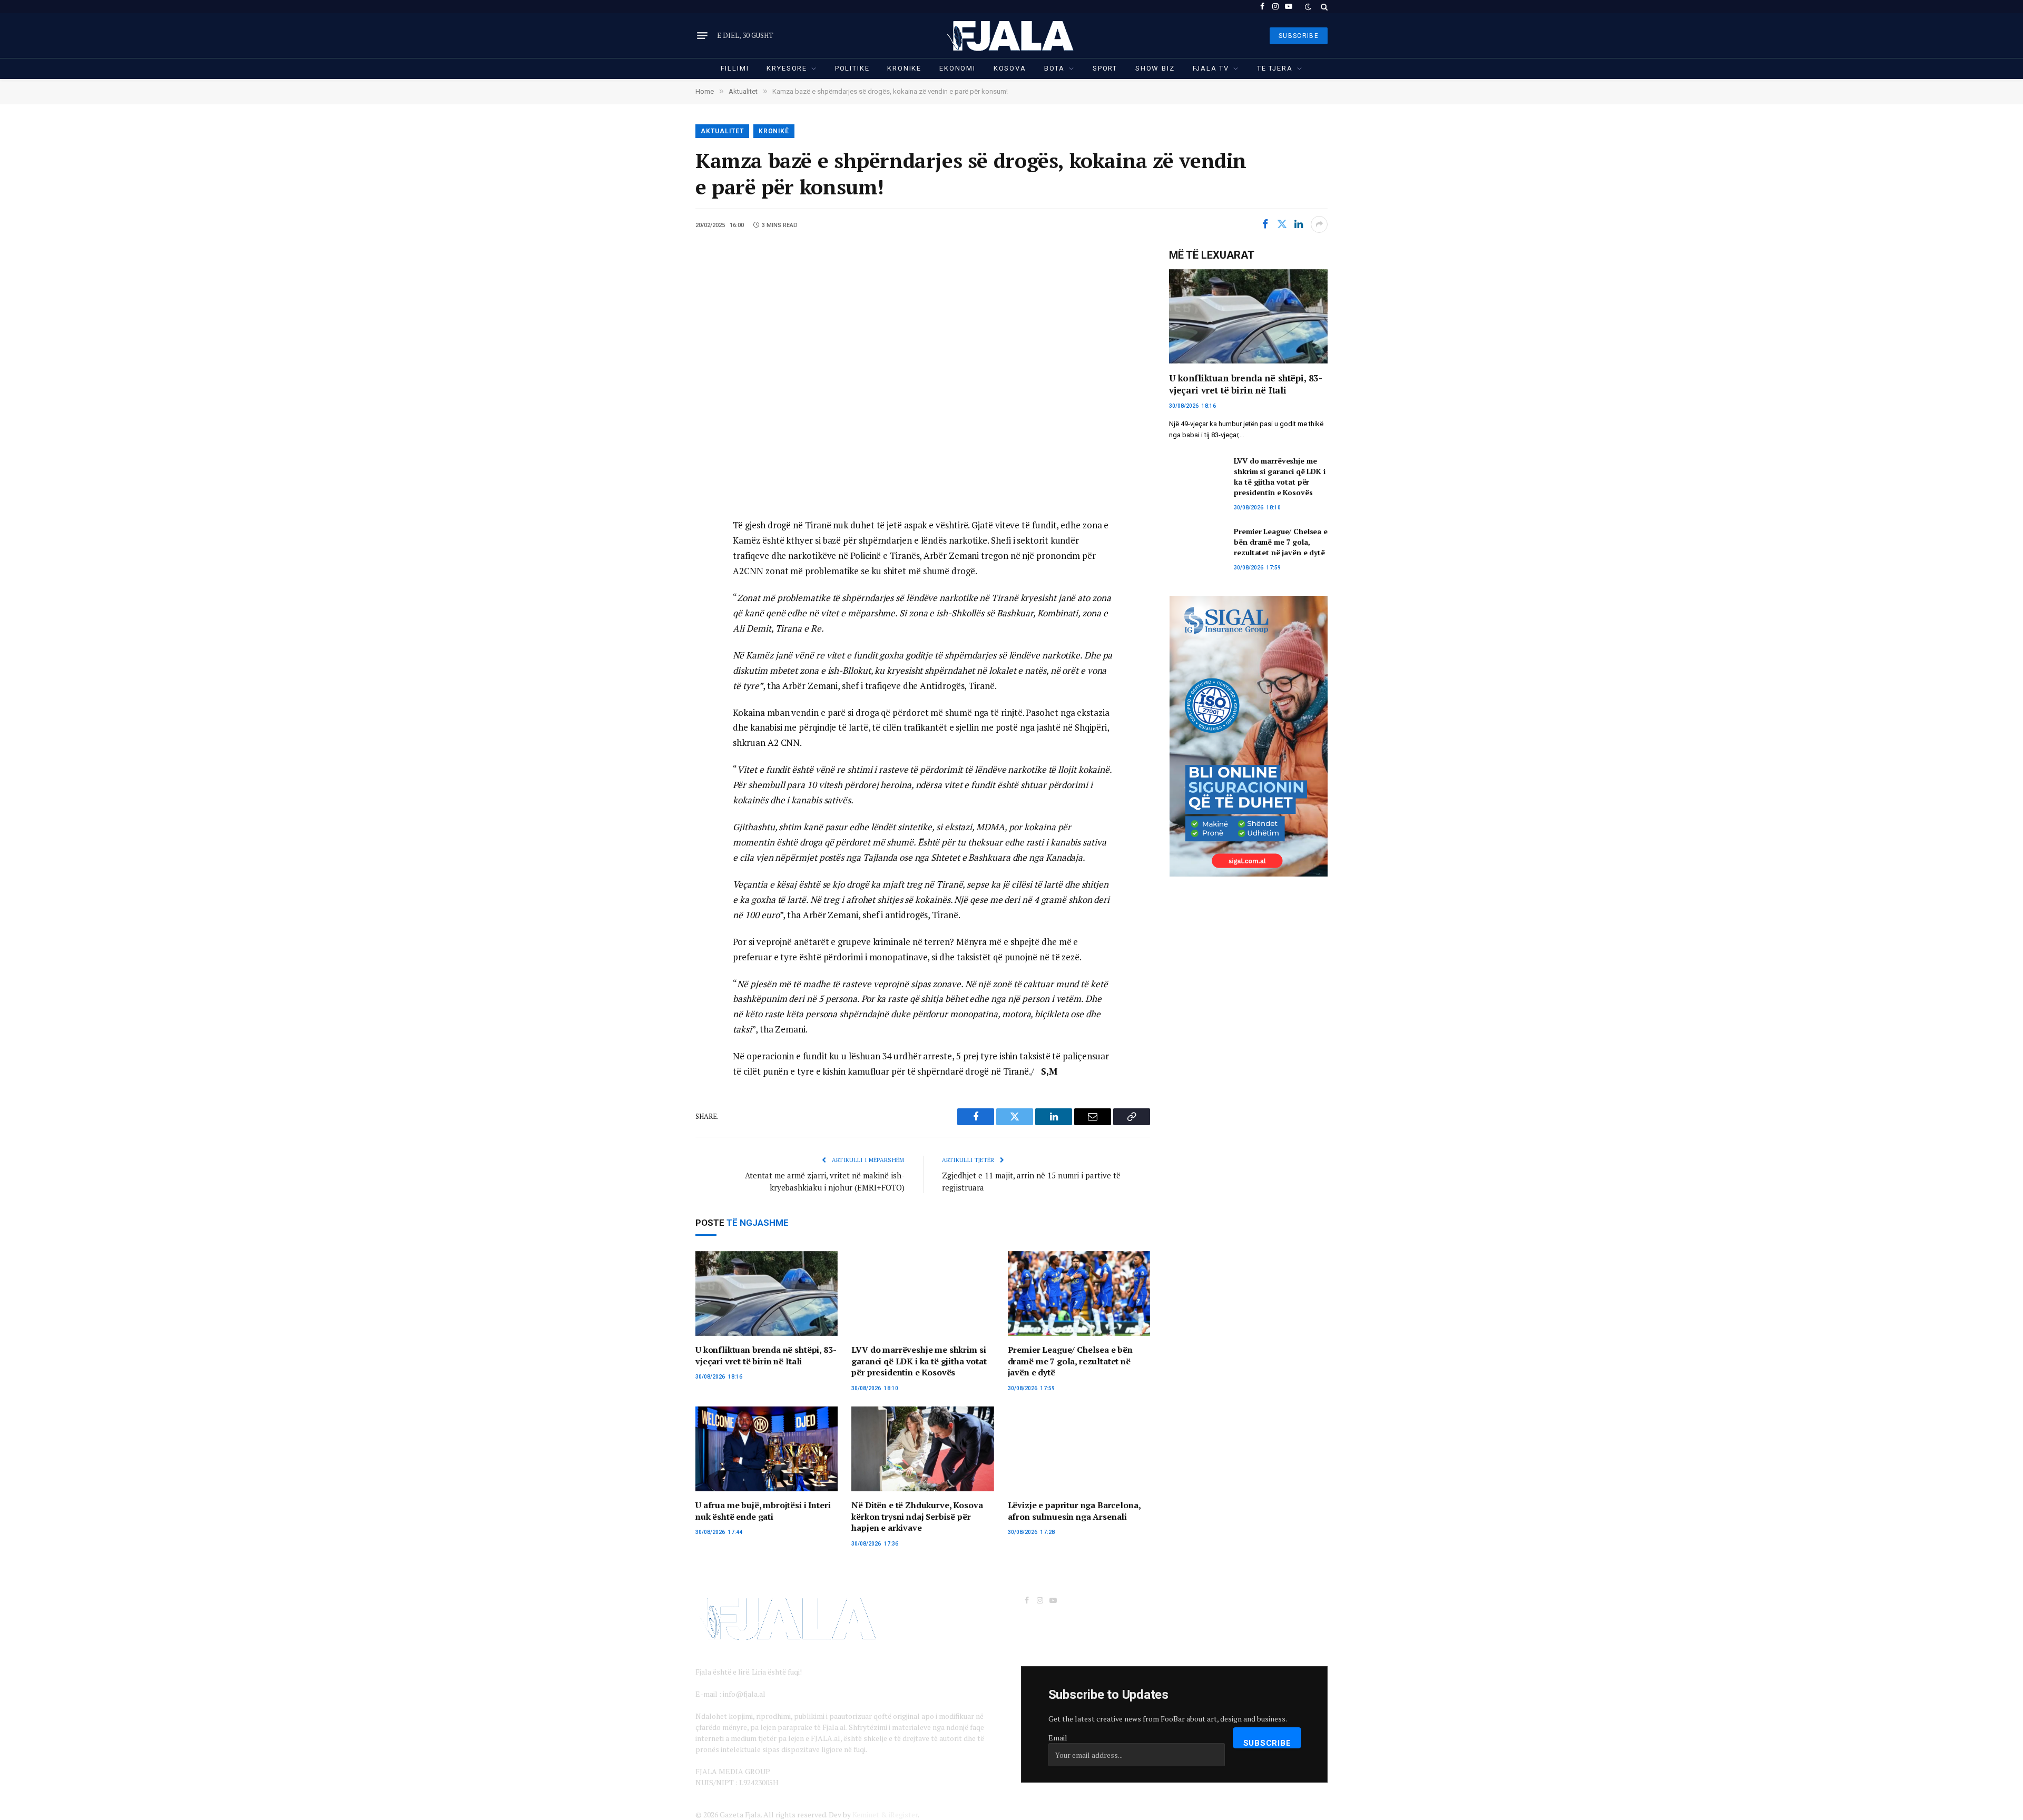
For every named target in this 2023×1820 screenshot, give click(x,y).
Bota (1054, 68)
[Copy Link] (659, 624)
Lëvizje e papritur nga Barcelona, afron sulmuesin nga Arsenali (1074, 1511)
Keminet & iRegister (885, 1814)
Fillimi (735, 68)
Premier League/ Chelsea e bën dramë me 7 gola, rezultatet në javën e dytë (1070, 1361)
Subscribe (1267, 1743)
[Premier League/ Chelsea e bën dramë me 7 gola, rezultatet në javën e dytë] (1079, 1293)
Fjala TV (1211, 68)
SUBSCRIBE (1299, 36)
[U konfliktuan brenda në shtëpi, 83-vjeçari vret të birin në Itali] (767, 1293)
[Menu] (702, 36)
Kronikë (904, 68)
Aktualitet (722, 131)
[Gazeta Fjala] (1011, 36)
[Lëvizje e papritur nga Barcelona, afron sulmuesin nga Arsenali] (1079, 1449)
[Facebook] (659, 553)
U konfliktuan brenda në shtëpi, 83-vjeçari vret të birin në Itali (766, 1356)
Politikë (852, 68)
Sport (1105, 68)
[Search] (1323, 7)
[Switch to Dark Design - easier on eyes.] (1308, 7)
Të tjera (1275, 68)
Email (1058, 1738)
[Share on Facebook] (1265, 224)
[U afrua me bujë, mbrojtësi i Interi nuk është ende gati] (767, 1449)
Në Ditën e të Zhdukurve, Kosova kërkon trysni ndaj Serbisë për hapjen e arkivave (917, 1517)
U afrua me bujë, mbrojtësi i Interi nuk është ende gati (763, 1511)
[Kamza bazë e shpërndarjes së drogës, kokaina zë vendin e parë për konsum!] (923, 375)
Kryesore (787, 68)
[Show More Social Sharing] (1319, 224)
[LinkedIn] (659, 576)
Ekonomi (958, 68)
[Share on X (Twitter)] (1282, 224)
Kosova (1010, 68)
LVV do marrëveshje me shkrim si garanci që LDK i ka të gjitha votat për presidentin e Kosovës (919, 1361)
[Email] (659, 600)
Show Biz (1155, 68)
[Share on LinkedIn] (1299, 224)
